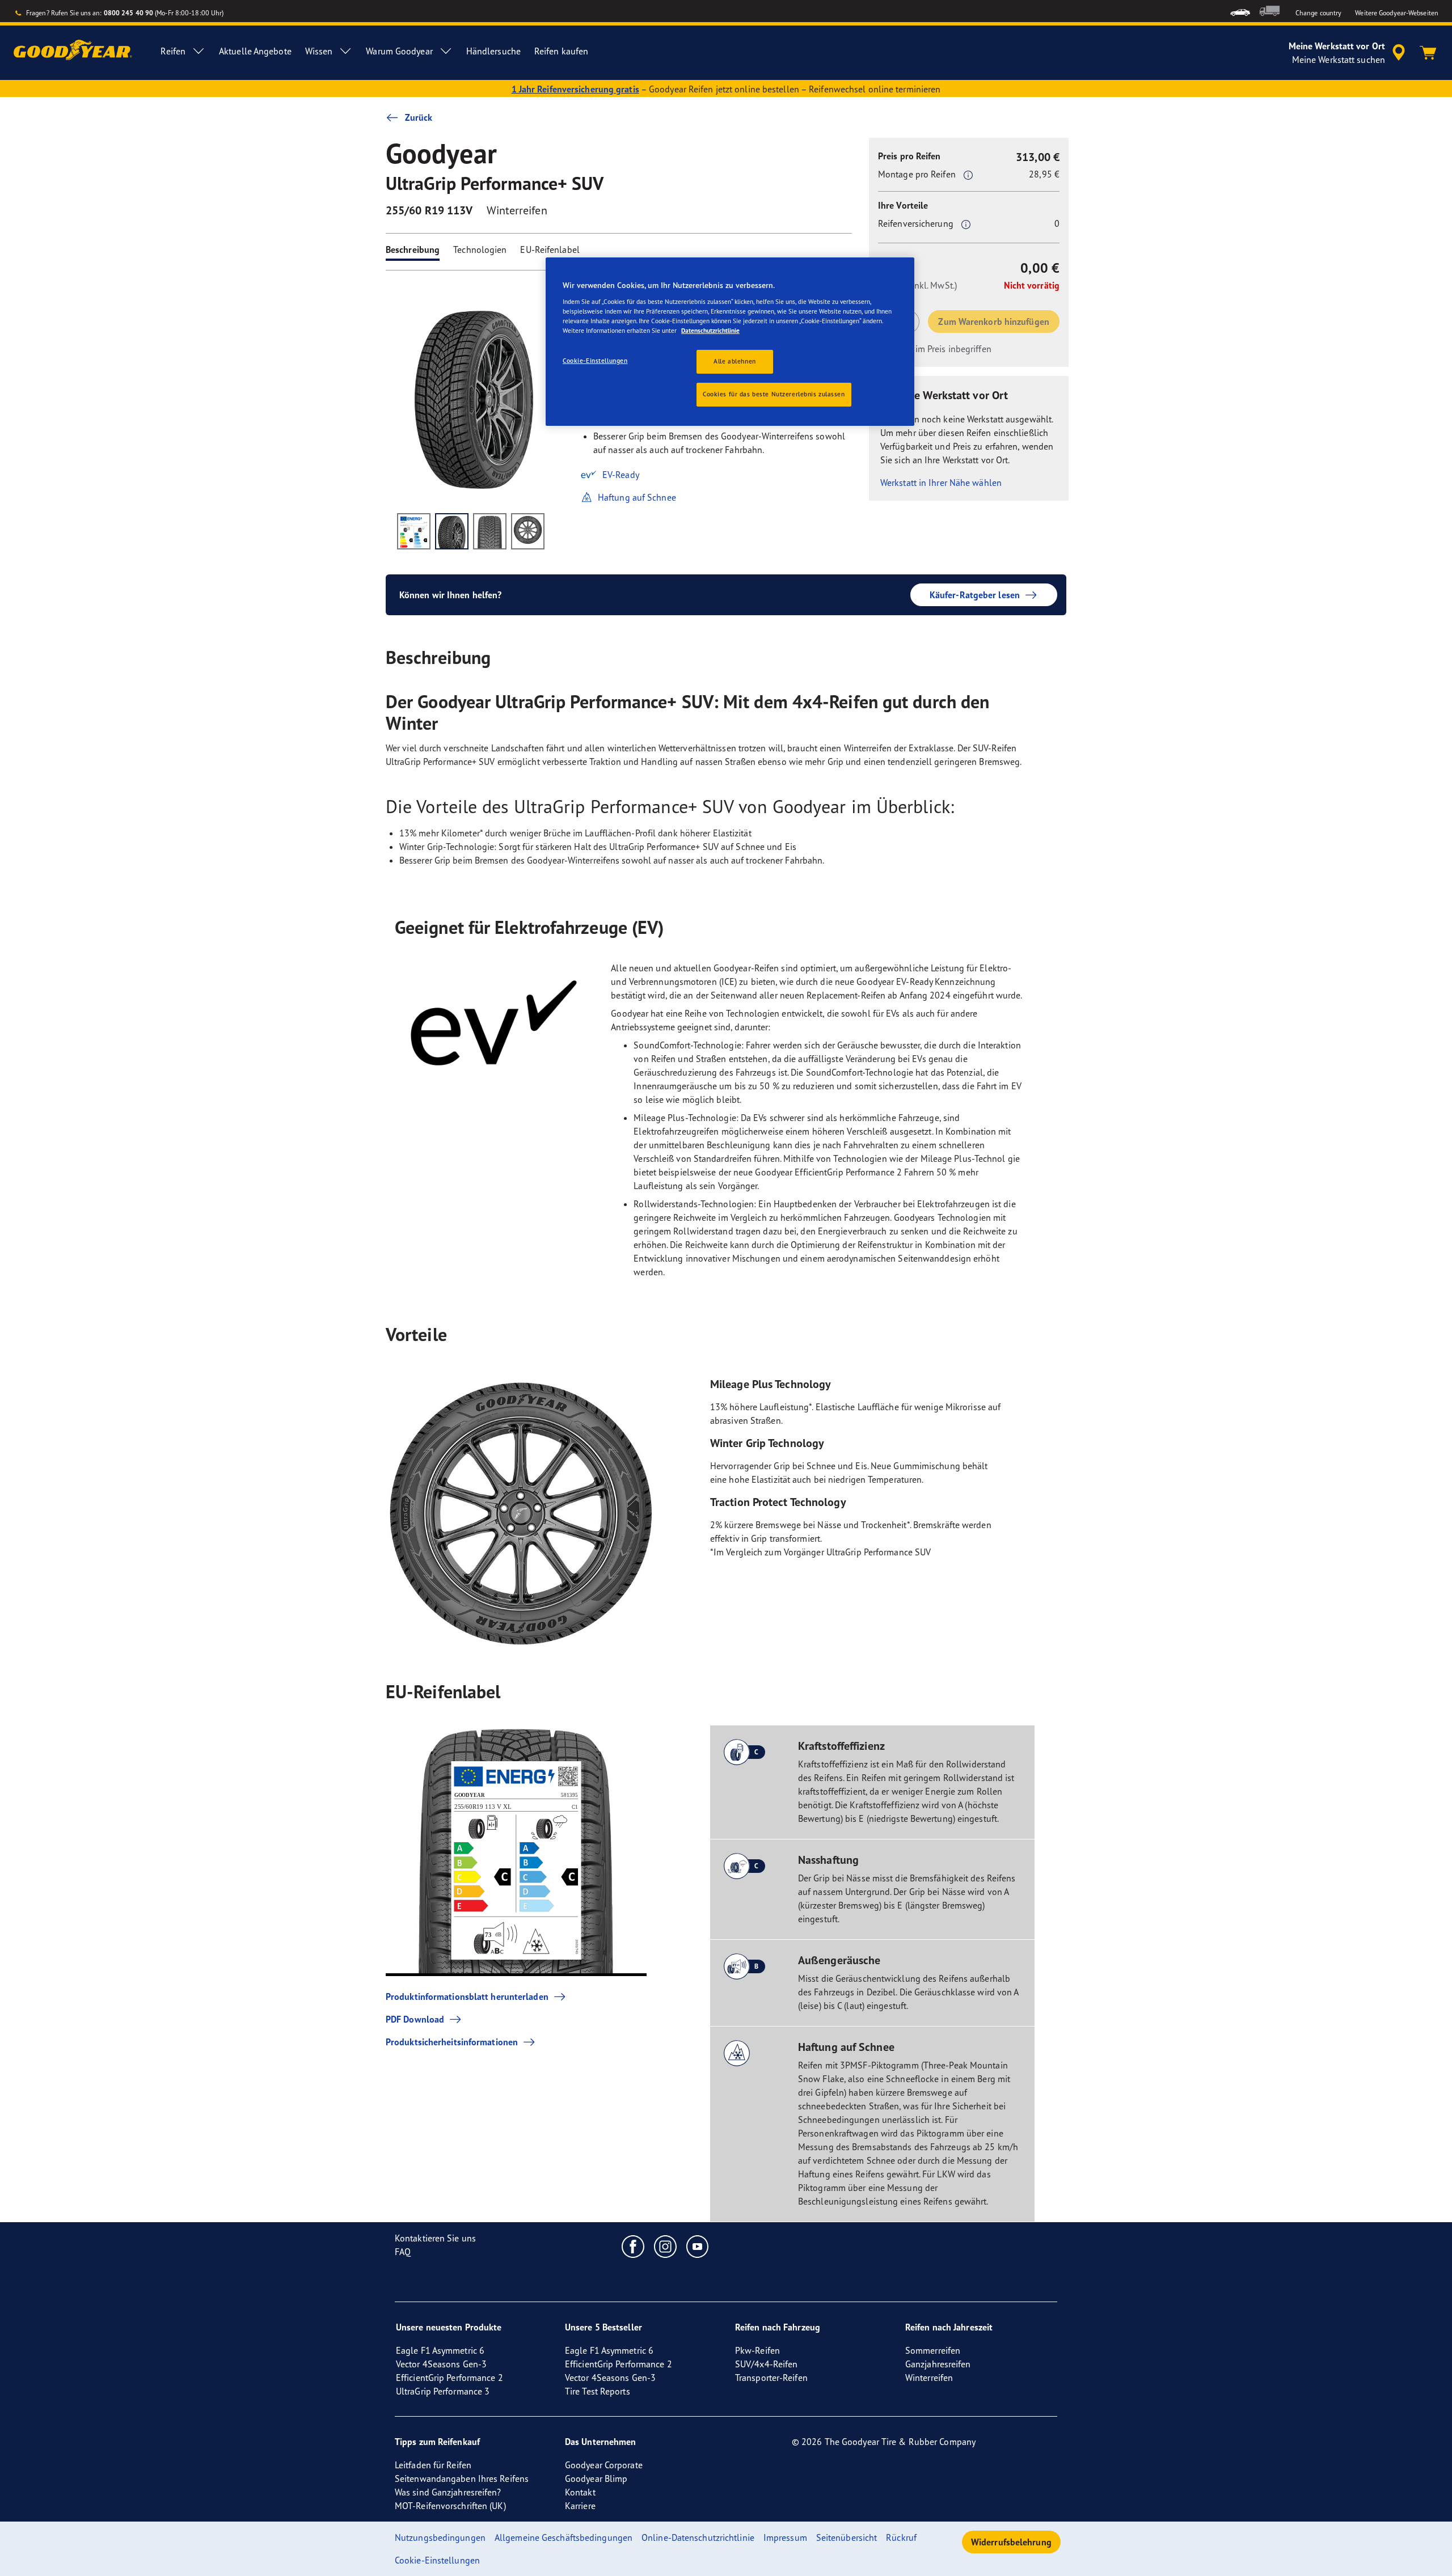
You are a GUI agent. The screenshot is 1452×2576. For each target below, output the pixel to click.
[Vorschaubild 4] (528, 531)
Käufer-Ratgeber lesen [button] (975, 595)
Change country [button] (1318, 13)
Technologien (480, 249)
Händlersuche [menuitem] (493, 51)
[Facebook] (633, 2246)
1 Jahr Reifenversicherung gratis (575, 89)
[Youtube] (698, 2246)
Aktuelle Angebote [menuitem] (255, 51)
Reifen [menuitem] (173, 51)
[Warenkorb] (1428, 53)
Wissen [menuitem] (319, 51)
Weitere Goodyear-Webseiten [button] (1397, 13)
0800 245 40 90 (128, 13)
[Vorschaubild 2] (452, 531)
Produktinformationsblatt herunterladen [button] (467, 1996)
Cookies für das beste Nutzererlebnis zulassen (774, 394)
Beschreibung (413, 249)
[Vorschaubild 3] (490, 531)
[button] (968, 175)
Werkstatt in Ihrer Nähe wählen (941, 483)
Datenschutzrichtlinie (710, 331)
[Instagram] (666, 2246)
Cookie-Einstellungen (595, 361)
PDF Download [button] (415, 2019)
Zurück (419, 117)
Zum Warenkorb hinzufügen (993, 322)
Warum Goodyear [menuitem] (399, 51)
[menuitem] (1240, 11)
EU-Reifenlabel (550, 249)
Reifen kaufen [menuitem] (561, 51)
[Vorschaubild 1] (414, 531)
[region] (730, 342)
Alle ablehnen (735, 361)
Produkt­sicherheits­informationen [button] (452, 2042)
